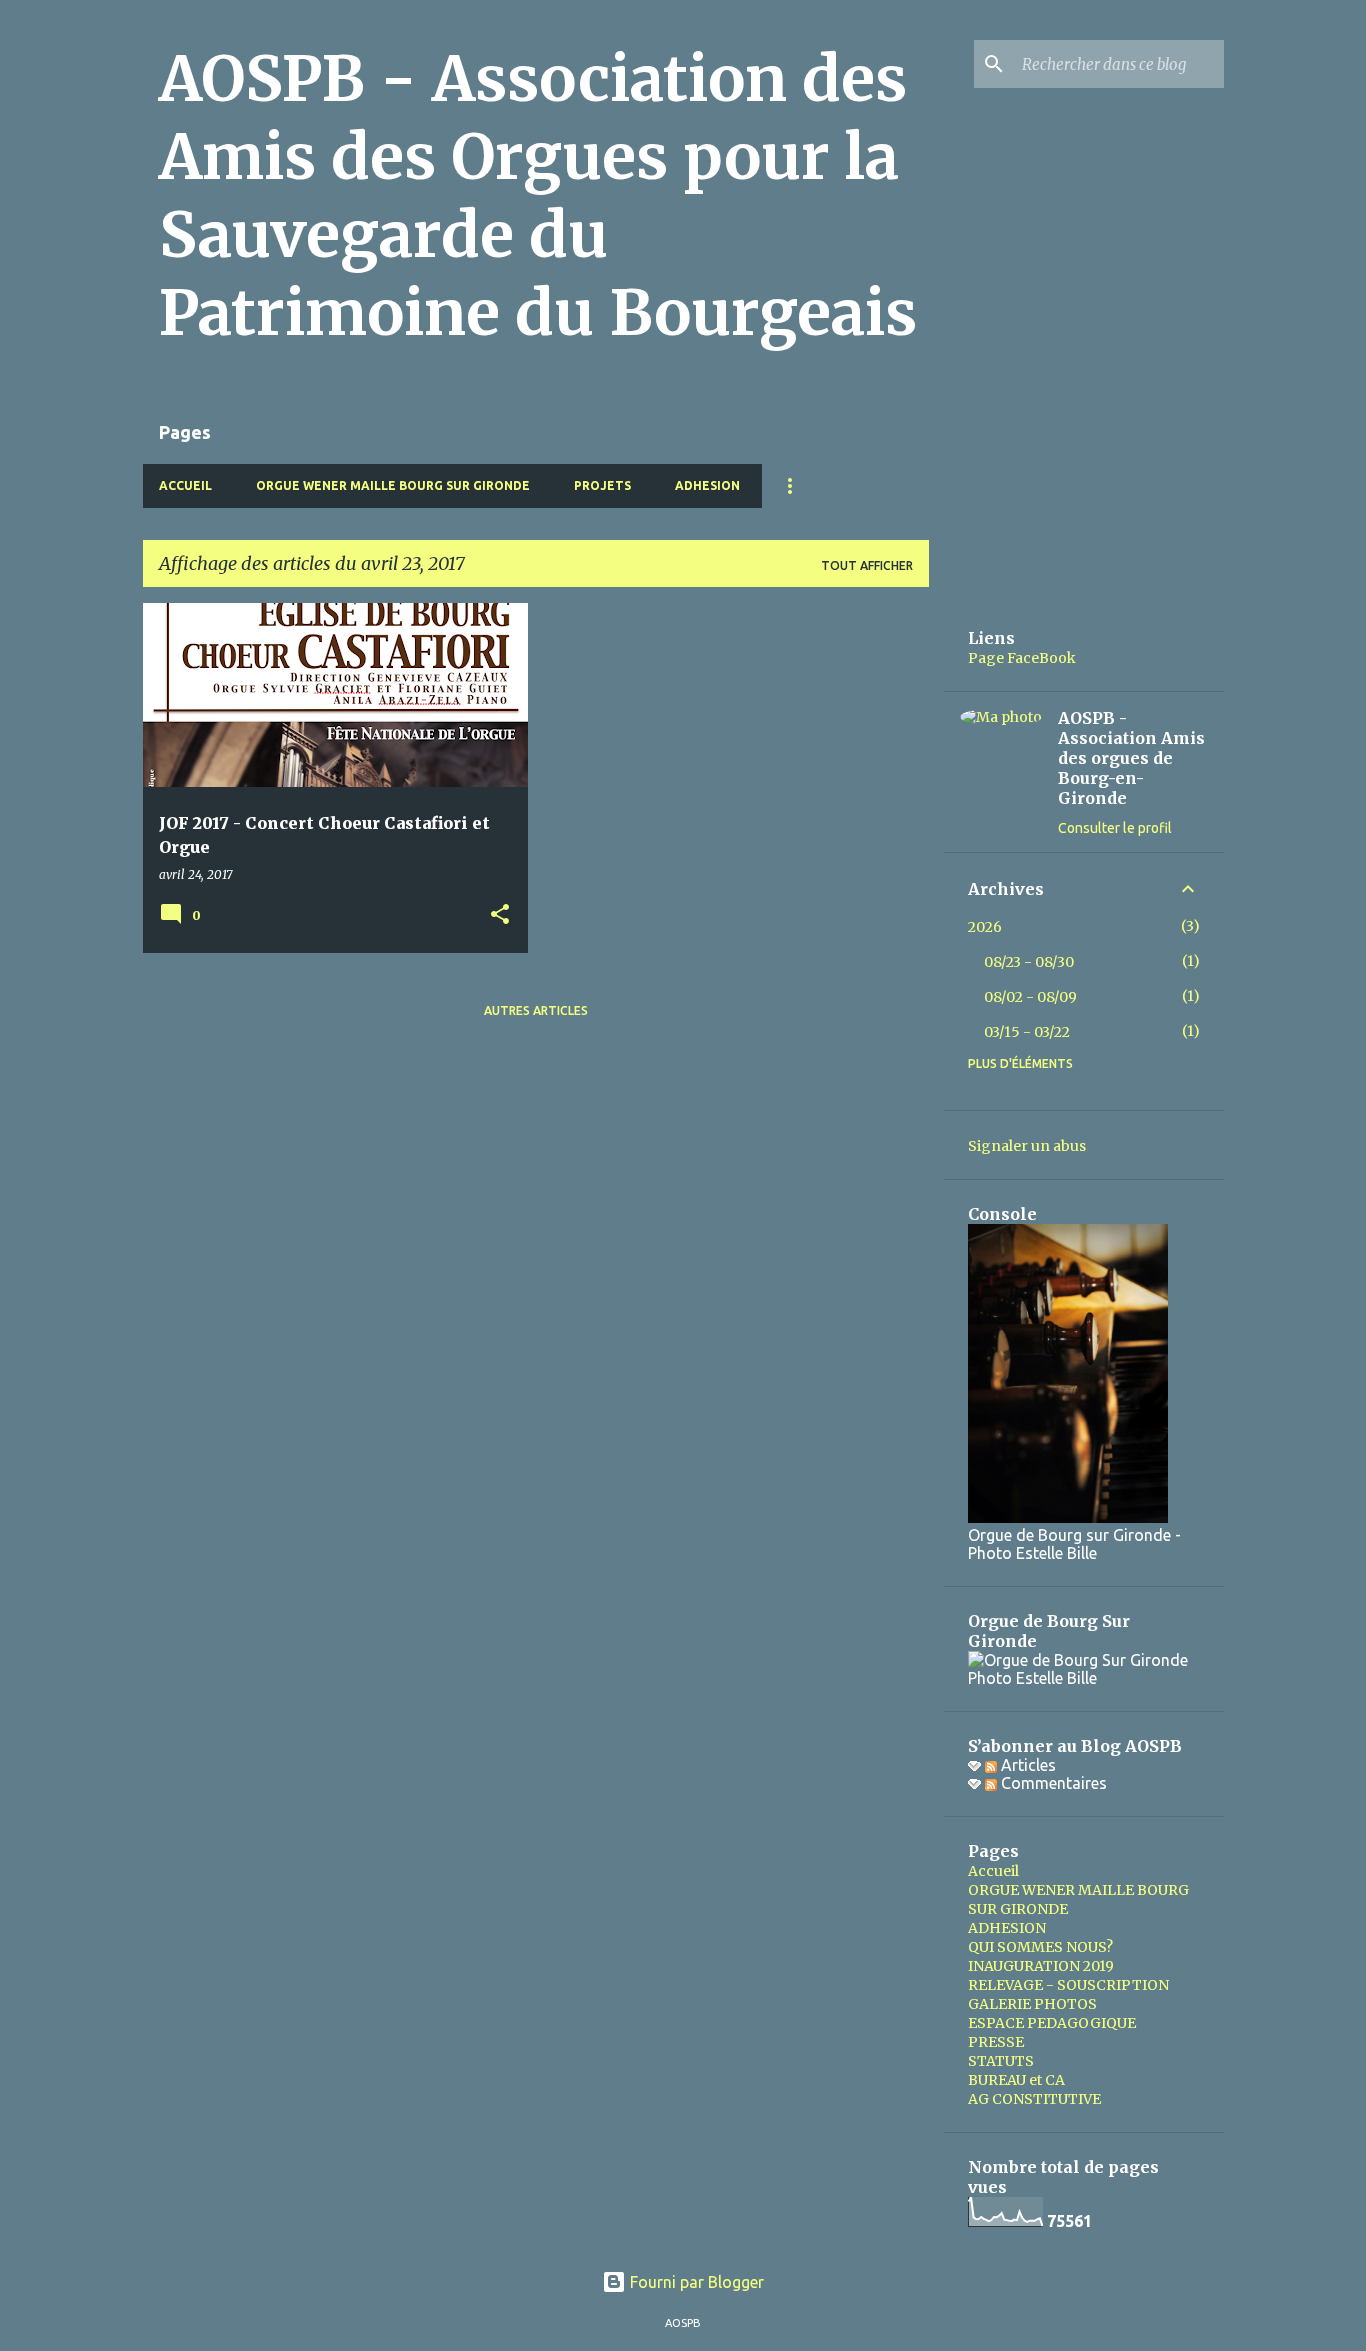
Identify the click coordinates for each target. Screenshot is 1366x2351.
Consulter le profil (1115, 828)
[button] (500, 915)
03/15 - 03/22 (1027, 1032)
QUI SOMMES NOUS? (1040, 1947)
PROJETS (602, 485)
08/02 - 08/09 (1030, 997)
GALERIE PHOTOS (1032, 2004)
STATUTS (1001, 2061)
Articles (1026, 1765)
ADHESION (707, 485)
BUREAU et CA (1016, 2080)
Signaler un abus (1027, 1146)
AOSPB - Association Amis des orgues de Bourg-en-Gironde (1131, 758)
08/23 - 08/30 (1029, 962)
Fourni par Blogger (695, 2282)
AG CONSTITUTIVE (1034, 2099)
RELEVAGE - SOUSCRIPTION (1068, 1985)
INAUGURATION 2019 (1041, 1966)
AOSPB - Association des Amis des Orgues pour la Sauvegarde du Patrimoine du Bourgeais (538, 196)
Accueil (185, 485)
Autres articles (536, 1010)
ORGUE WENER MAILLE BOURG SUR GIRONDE (393, 485)
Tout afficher (867, 565)
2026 (985, 927)
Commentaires (1052, 1783)
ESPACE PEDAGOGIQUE (1052, 2023)
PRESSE (996, 2042)
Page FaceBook (1022, 658)
